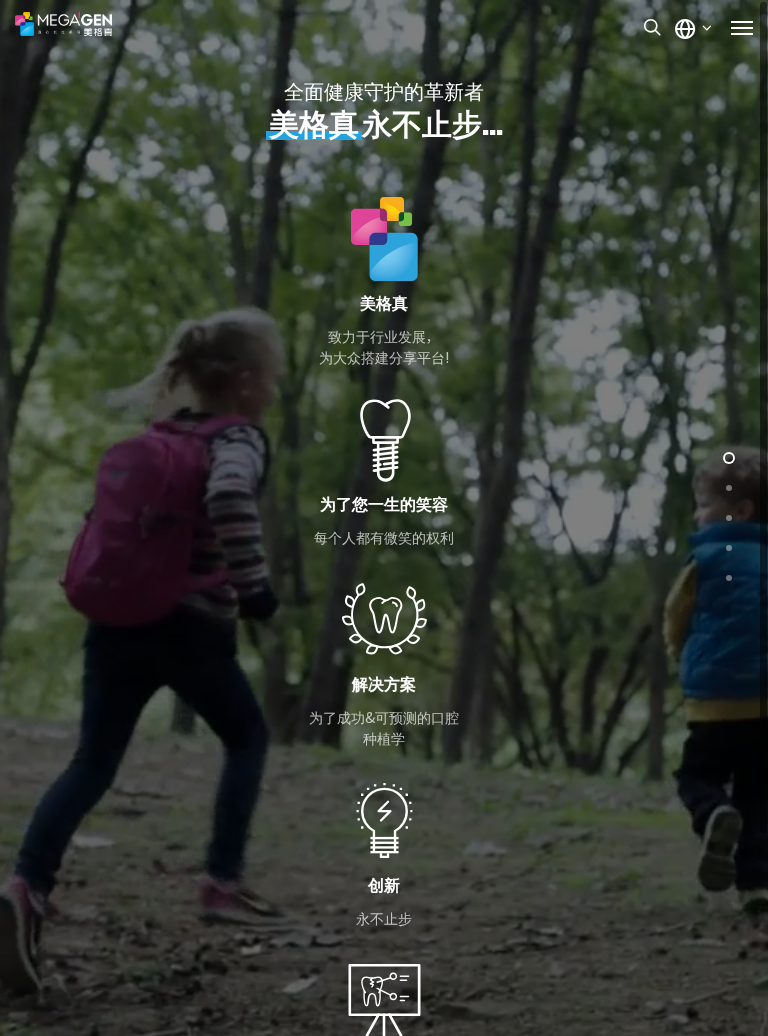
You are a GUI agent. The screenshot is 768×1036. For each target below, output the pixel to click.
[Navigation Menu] (742, 27)
